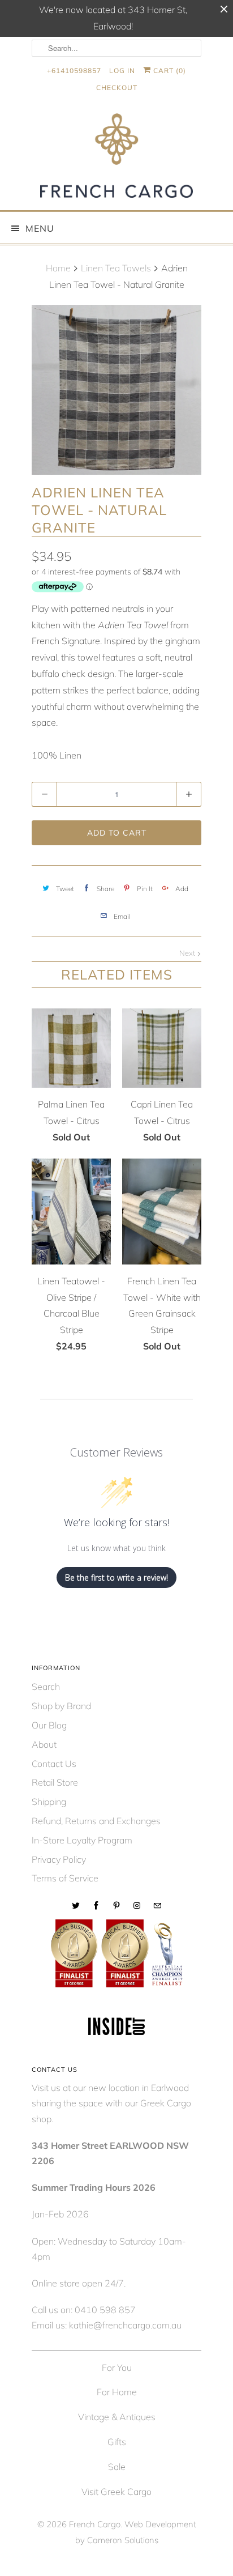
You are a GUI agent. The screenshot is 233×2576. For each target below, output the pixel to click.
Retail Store (55, 1782)
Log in (122, 71)
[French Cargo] (116, 158)
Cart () (169, 71)
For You (117, 2368)
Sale (117, 2467)
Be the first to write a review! (116, 1577)
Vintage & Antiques (117, 2417)
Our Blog (49, 1725)
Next (188, 953)
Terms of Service (65, 1878)
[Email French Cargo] (157, 1906)
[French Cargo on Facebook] (96, 1906)
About (44, 1744)
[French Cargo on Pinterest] (116, 1906)
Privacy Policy (59, 1859)
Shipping (49, 1802)
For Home (117, 2392)
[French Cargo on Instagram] (137, 1906)
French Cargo (95, 2524)
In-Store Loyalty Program (82, 1840)
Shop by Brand (61, 1706)
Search (46, 1687)
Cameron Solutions (123, 2540)
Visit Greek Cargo (116, 2492)
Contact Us (54, 1764)
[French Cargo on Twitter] (76, 1906)
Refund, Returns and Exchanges (96, 1821)
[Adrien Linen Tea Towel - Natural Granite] (116, 390)
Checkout (117, 88)
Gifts (117, 2442)
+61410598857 (74, 71)
